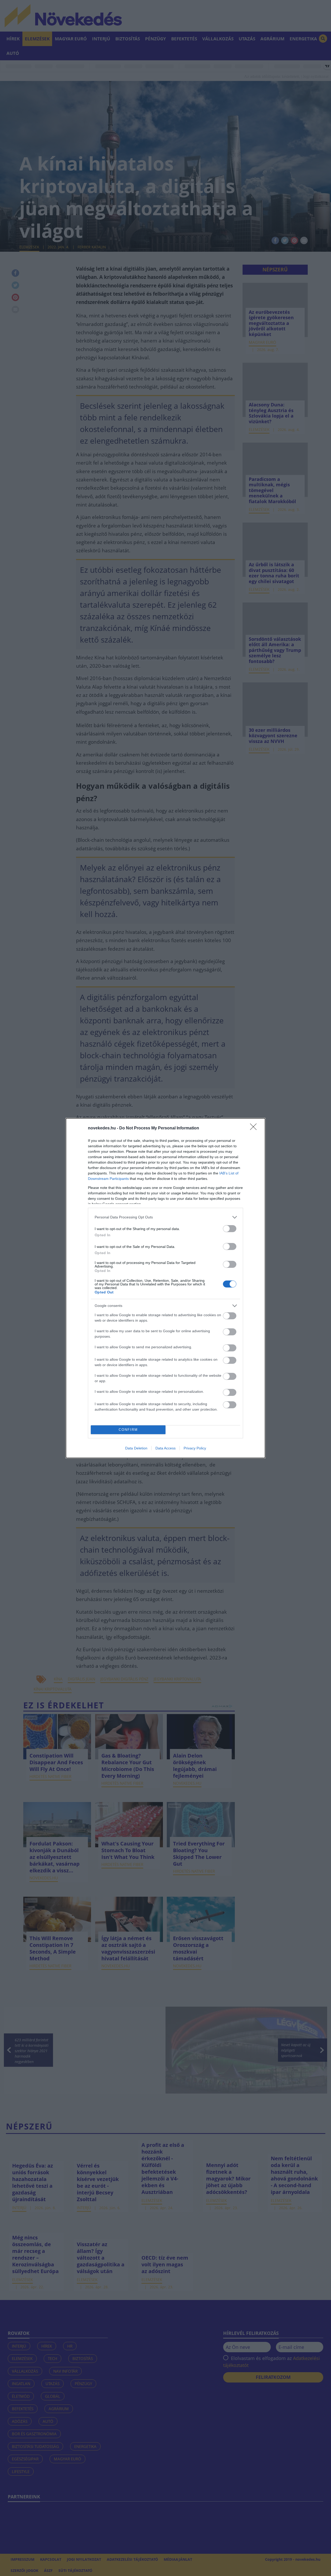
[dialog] (165, 1288)
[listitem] (165, 1217)
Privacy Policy (195, 1448)
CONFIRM (128, 1430)
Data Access (165, 1448)
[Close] (255, 1128)
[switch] (230, 1229)
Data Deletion (136, 1448)
